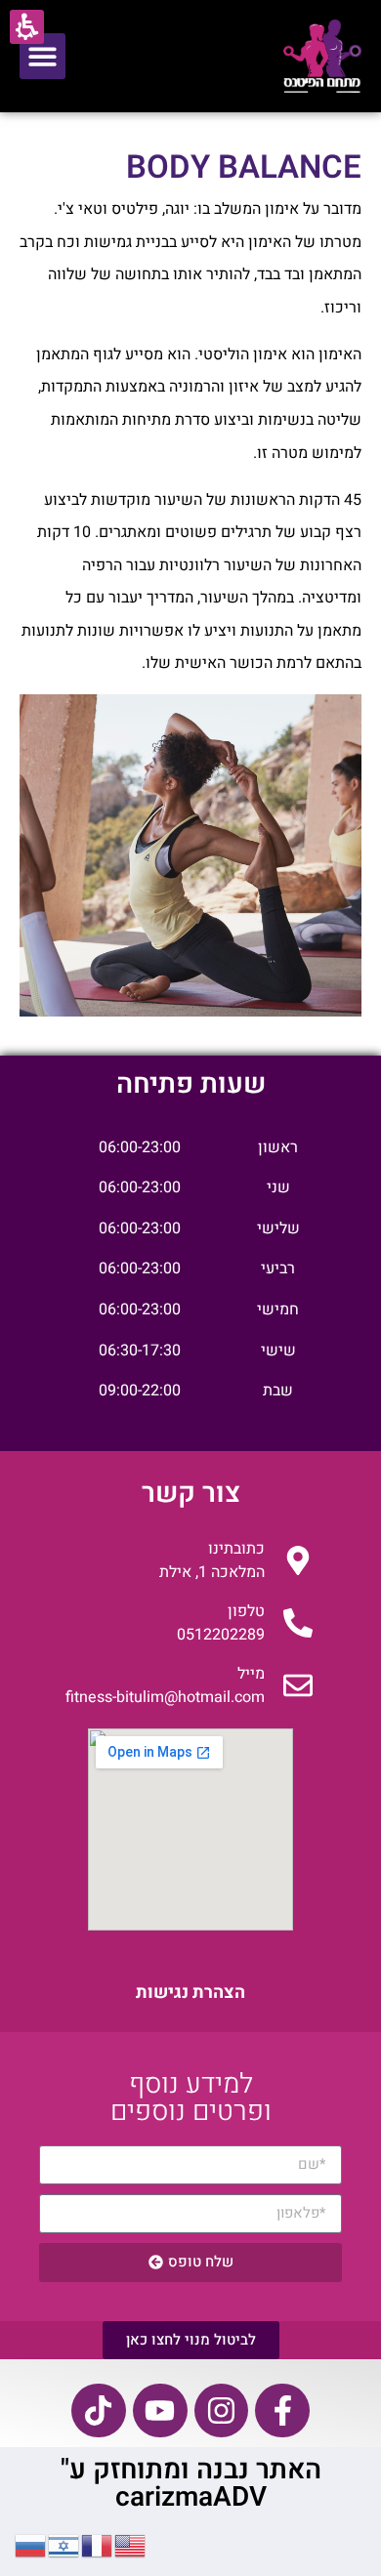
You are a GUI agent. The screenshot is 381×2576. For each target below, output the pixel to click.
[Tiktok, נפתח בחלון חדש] (99, 2411)
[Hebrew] (64, 2544)
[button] (42, 56)
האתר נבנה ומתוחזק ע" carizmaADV (191, 2484)
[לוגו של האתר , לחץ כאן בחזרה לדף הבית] (322, 56)
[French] (98, 2544)
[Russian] (31, 2544)
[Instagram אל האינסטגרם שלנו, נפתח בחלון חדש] (222, 2411)
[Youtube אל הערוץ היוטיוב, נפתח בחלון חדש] (160, 2411)
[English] (131, 2544)
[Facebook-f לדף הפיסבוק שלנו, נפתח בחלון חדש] (282, 2411)
